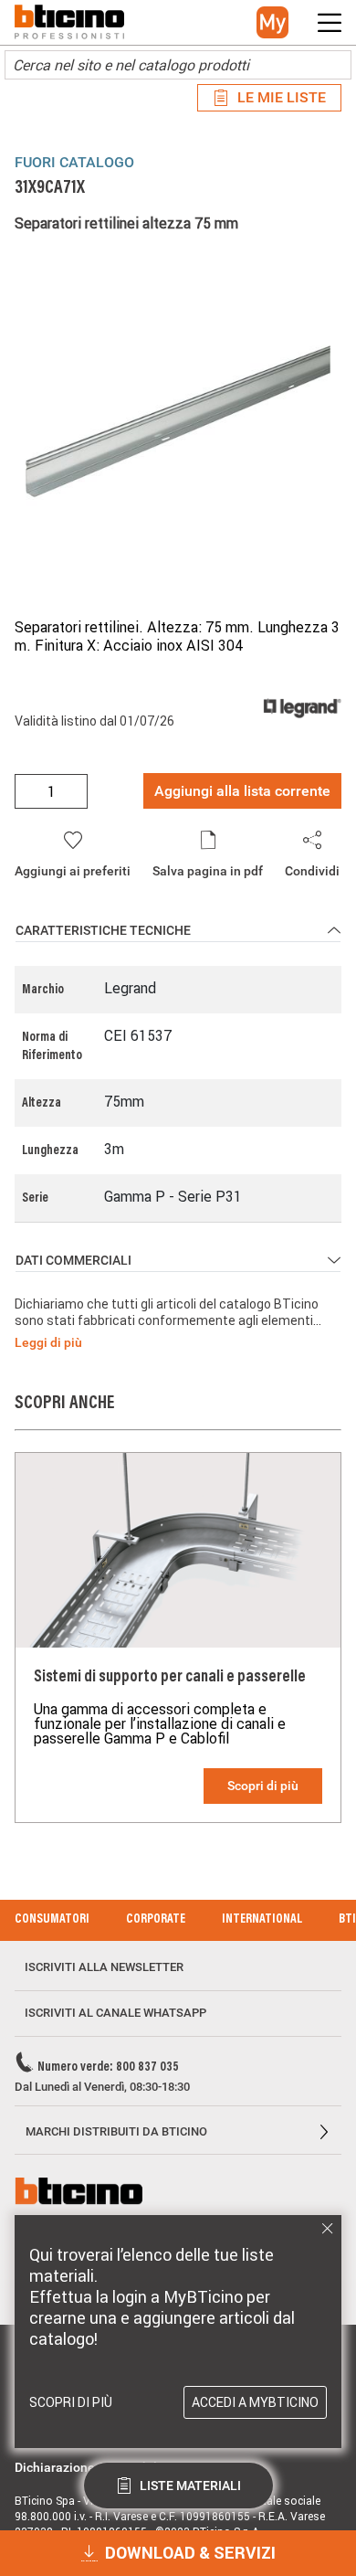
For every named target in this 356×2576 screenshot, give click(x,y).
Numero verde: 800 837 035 (108, 2068)
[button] (272, 22)
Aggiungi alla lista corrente (242, 791)
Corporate (156, 1920)
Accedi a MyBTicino (255, 2402)
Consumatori (52, 1920)
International (262, 1920)
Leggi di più (48, 1342)
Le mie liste (282, 97)
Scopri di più (263, 1786)
